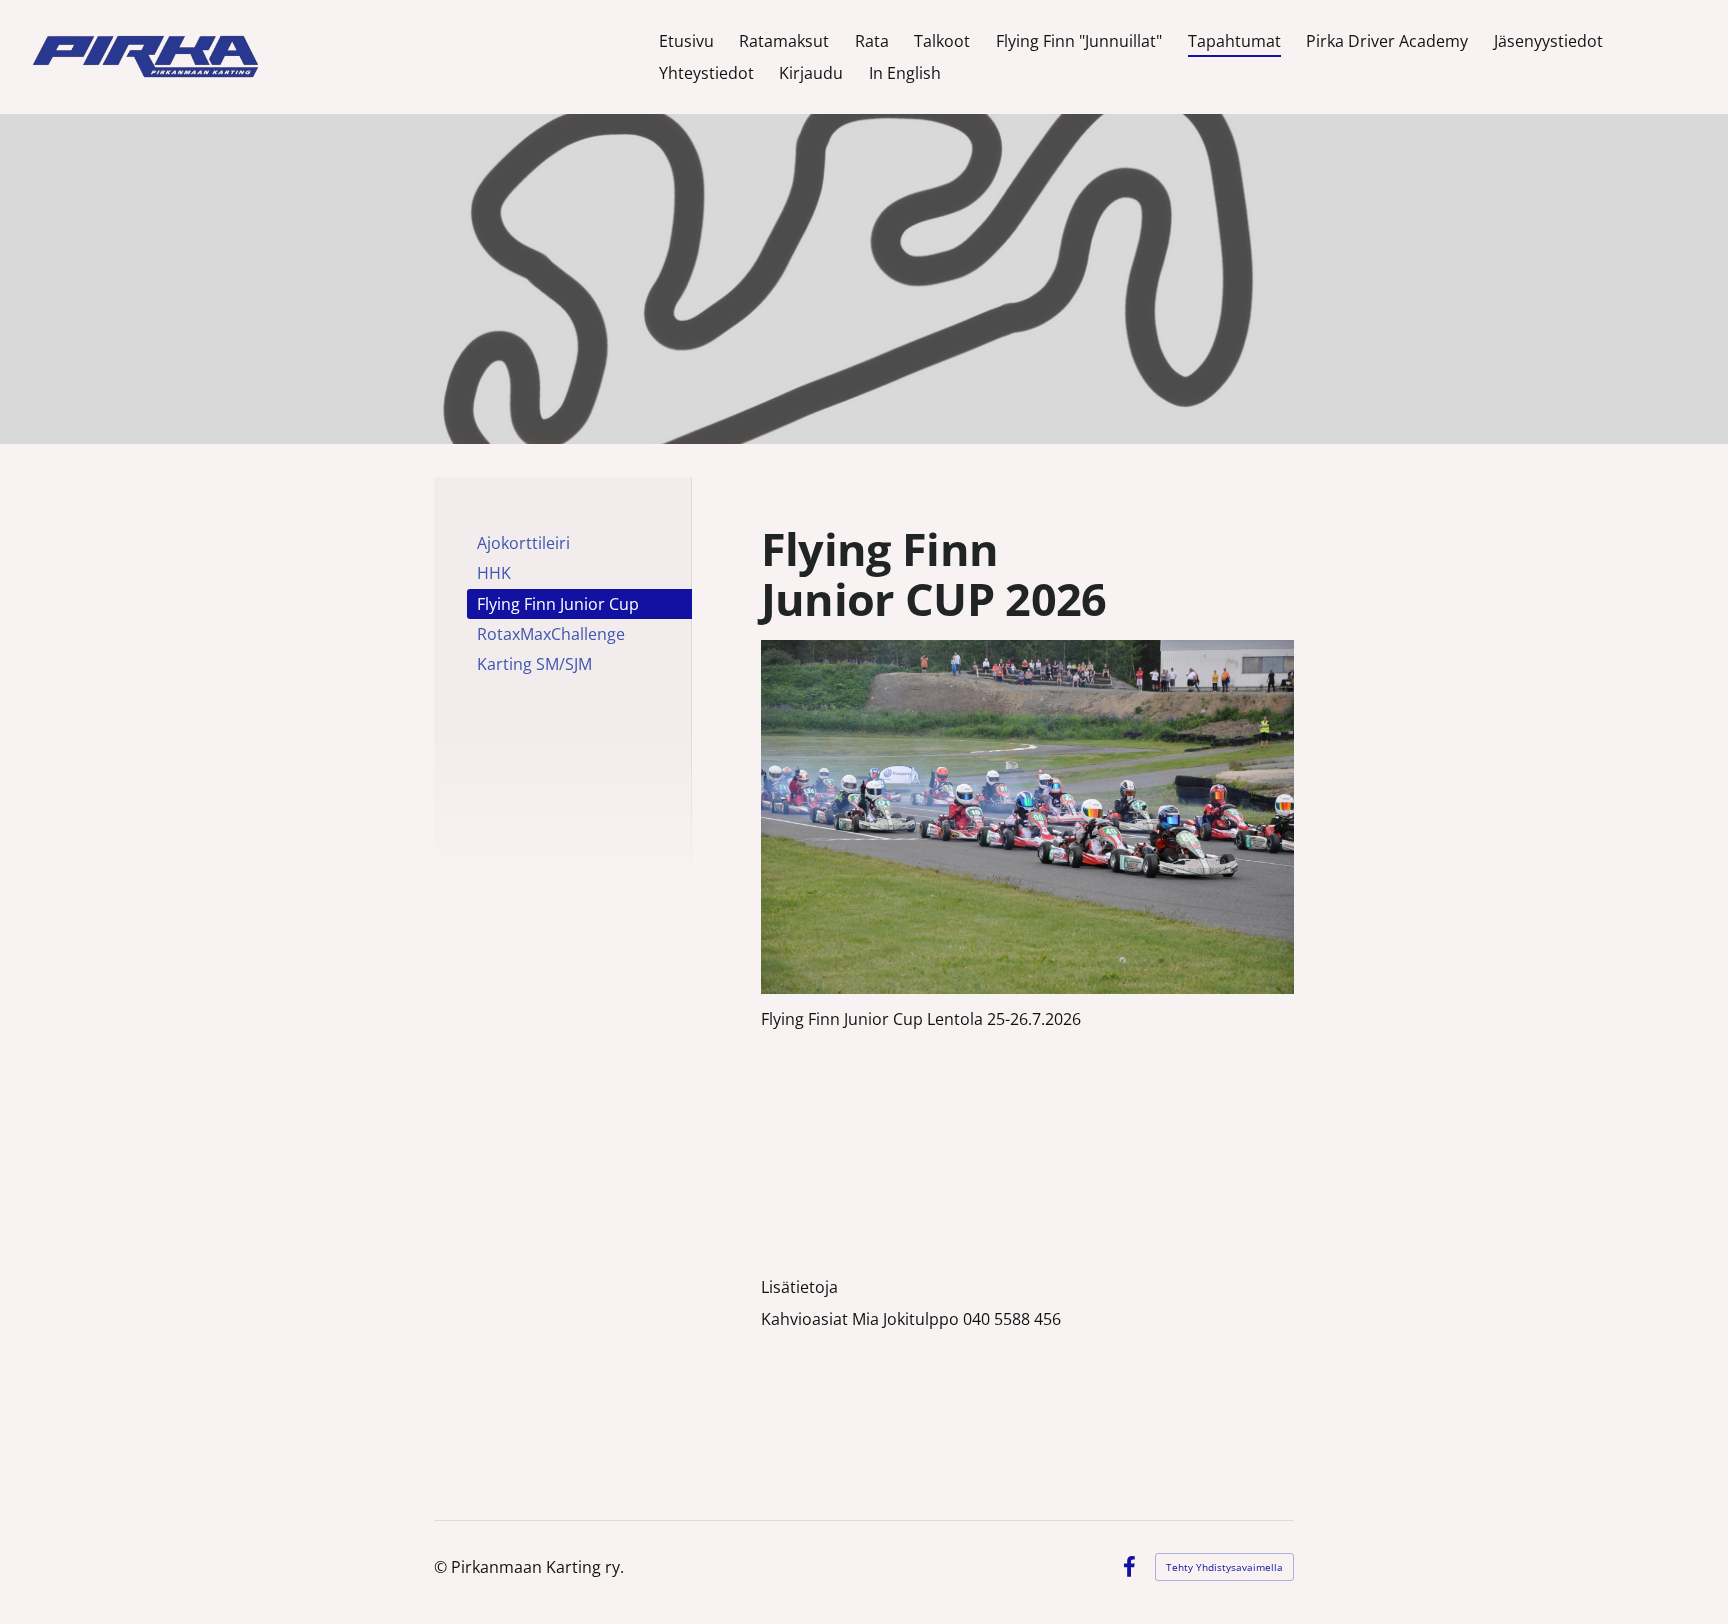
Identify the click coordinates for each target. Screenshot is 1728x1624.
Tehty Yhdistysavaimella (1224, 1567)
